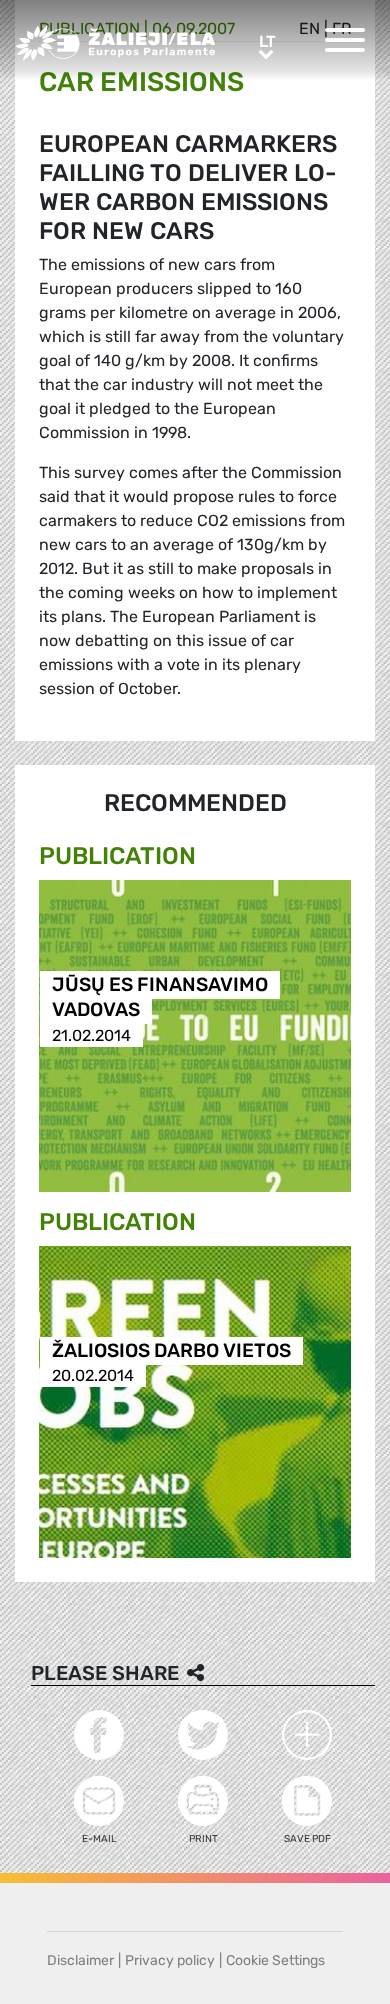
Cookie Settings (275, 1960)
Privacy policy (170, 1960)
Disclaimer (80, 1960)
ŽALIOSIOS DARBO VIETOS (171, 1350)
